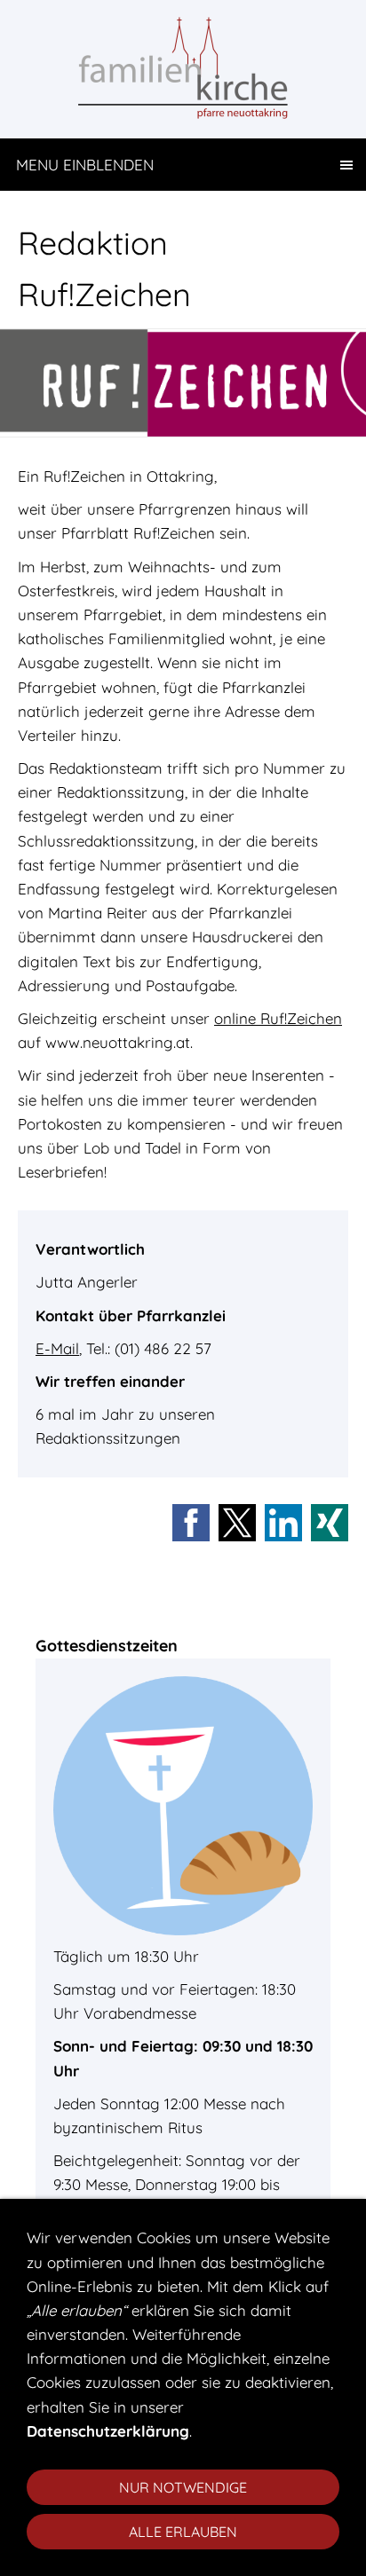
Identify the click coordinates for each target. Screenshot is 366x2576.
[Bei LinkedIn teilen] (283, 1523)
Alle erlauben (183, 2532)
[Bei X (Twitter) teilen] (237, 1523)
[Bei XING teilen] (330, 1523)
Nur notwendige (183, 2487)
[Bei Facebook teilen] (191, 1523)
